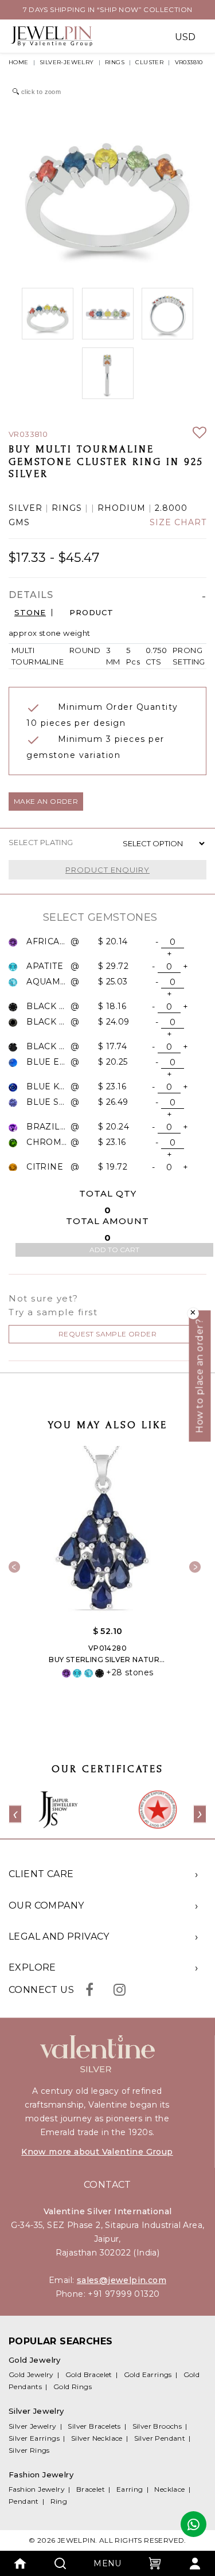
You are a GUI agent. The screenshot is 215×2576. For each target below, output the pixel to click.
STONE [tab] (30, 613)
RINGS (115, 62)
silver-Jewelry (67, 62)
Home (19, 62)
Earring (130, 2489)
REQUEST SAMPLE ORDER (107, 1334)
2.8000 (171, 508)
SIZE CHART (178, 523)
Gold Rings (73, 2387)
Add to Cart (114, 1250)
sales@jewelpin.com (122, 2280)
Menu (107, 2563)
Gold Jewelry (31, 2374)
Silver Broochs (157, 2426)
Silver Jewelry (33, 2426)
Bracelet (91, 2489)
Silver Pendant (160, 2438)
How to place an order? (200, 1376)
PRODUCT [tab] (91, 613)
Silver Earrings (34, 2438)
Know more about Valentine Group (97, 2152)
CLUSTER (149, 62)
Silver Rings (29, 2450)
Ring (59, 2501)
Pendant (24, 2501)
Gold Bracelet (89, 2374)
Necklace (169, 2489)
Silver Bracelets (94, 2426)
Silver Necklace (97, 2438)
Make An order (46, 801)
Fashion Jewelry (37, 2489)
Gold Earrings (148, 2374)
